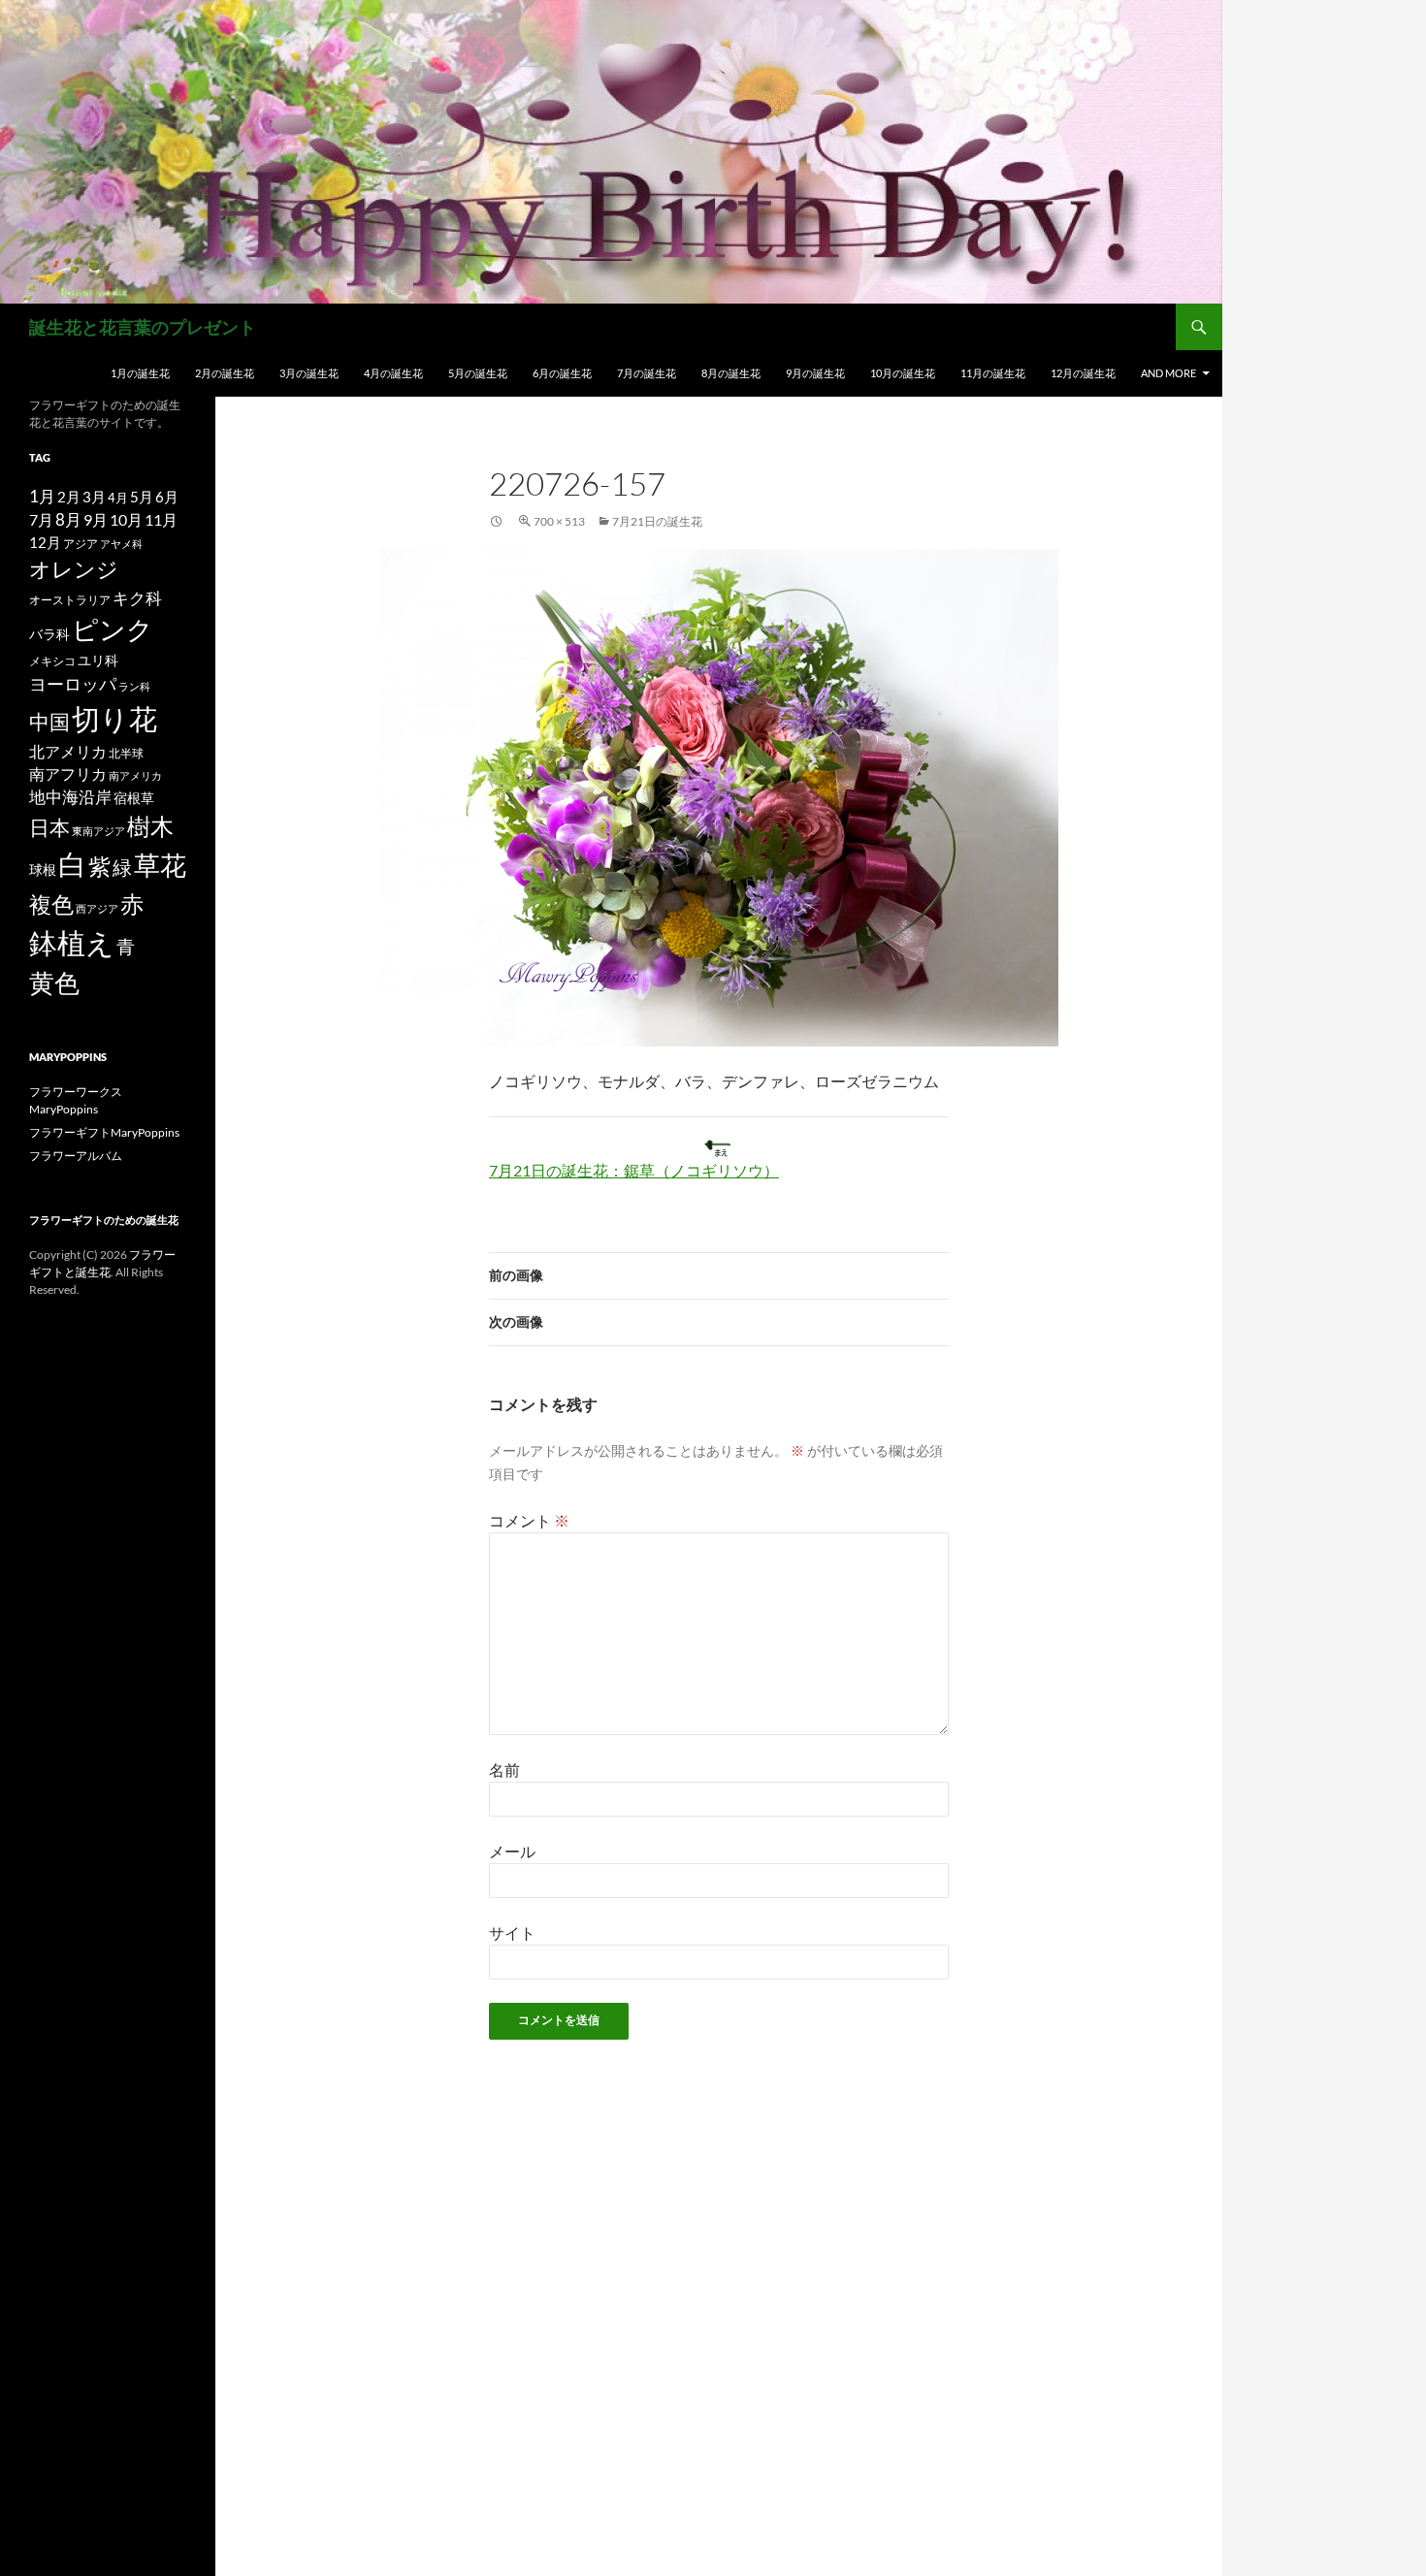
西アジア (97, 908)
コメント (529, 1520)
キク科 (137, 598)
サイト (512, 1932)
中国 (49, 722)
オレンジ (74, 569)
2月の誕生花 (225, 373)
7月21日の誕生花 (657, 521)
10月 (126, 519)
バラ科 (49, 634)
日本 (49, 827)
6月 (167, 497)
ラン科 (134, 686)
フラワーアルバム (76, 1156)
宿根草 (134, 798)
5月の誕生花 (478, 373)
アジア (81, 543)
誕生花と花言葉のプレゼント (143, 327)
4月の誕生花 (393, 373)
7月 (41, 519)
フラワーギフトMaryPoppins (104, 1132)
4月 (118, 498)
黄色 (54, 982)
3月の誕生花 (309, 373)
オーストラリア (70, 600)
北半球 (126, 753)
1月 (42, 496)
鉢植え (72, 942)
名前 (504, 1770)
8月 (68, 520)
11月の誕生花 (993, 373)
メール (512, 1851)
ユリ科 (98, 660)
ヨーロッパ (73, 684)
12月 (45, 543)
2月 (69, 497)
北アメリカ (68, 751)
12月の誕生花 (1083, 373)
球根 (43, 869)
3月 (94, 497)
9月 (96, 519)
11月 (161, 519)
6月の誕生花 (562, 373)
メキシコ (52, 660)
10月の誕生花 (903, 373)
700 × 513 (559, 521)
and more (1168, 373)
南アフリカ (68, 774)
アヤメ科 (121, 544)
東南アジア (98, 831)
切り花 (114, 718)
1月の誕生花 (140, 373)
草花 (160, 865)
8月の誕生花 (731, 373)
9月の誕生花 (815, 373)
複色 (51, 904)
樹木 (150, 826)
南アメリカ (135, 775)
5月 (142, 497)
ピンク (113, 629)
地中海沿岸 (70, 797)
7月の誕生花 (647, 373)
